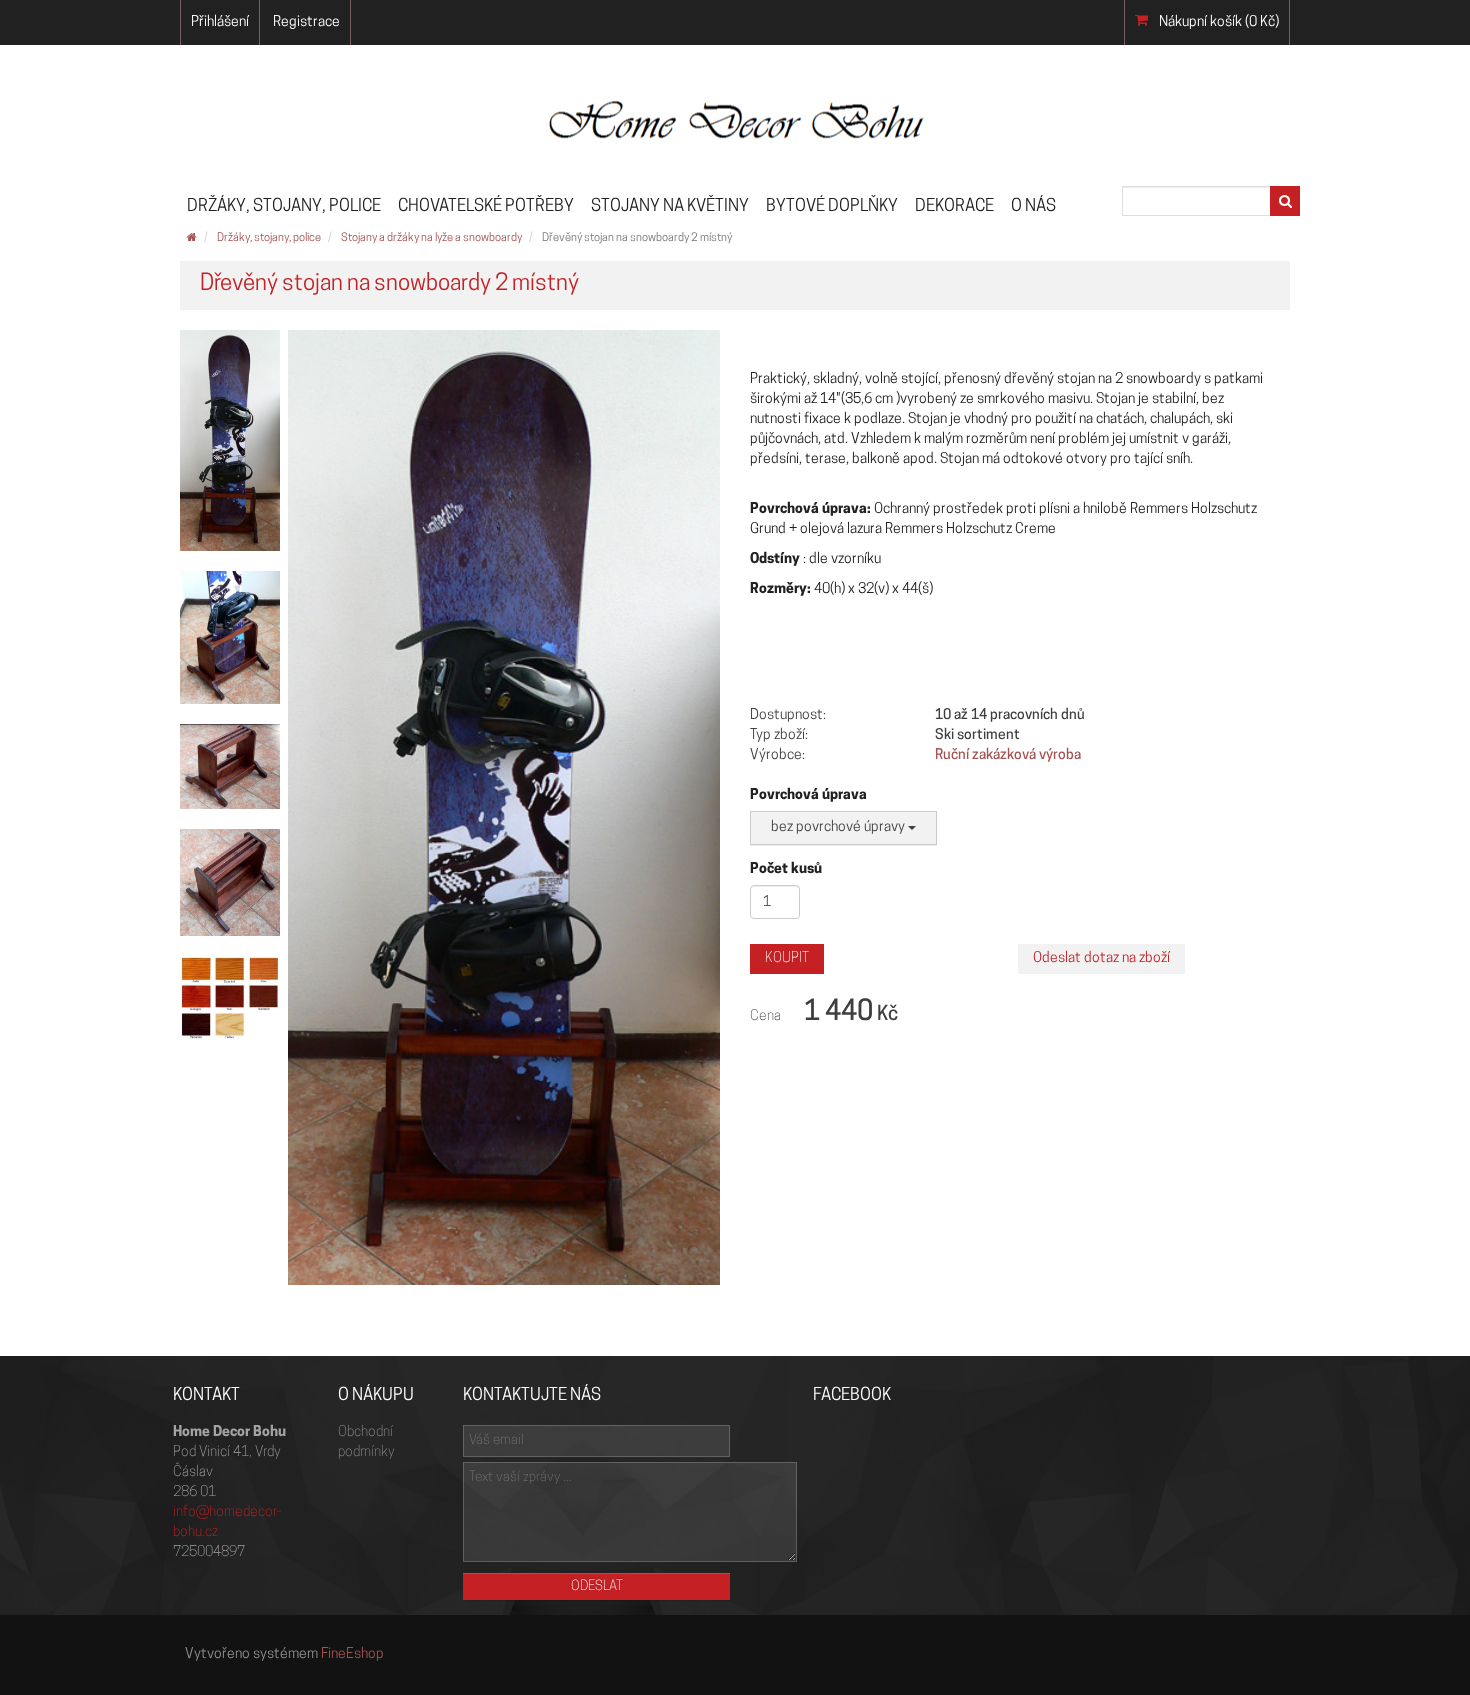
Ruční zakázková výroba (1008, 755)
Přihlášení (220, 22)
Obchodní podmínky (366, 1442)
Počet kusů (786, 869)
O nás (1033, 206)
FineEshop (352, 1654)
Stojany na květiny (670, 206)
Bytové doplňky (832, 206)
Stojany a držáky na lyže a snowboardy (431, 238)
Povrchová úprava (808, 795)
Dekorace (954, 206)
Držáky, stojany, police (284, 206)
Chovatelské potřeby (486, 206)
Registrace (306, 22)
